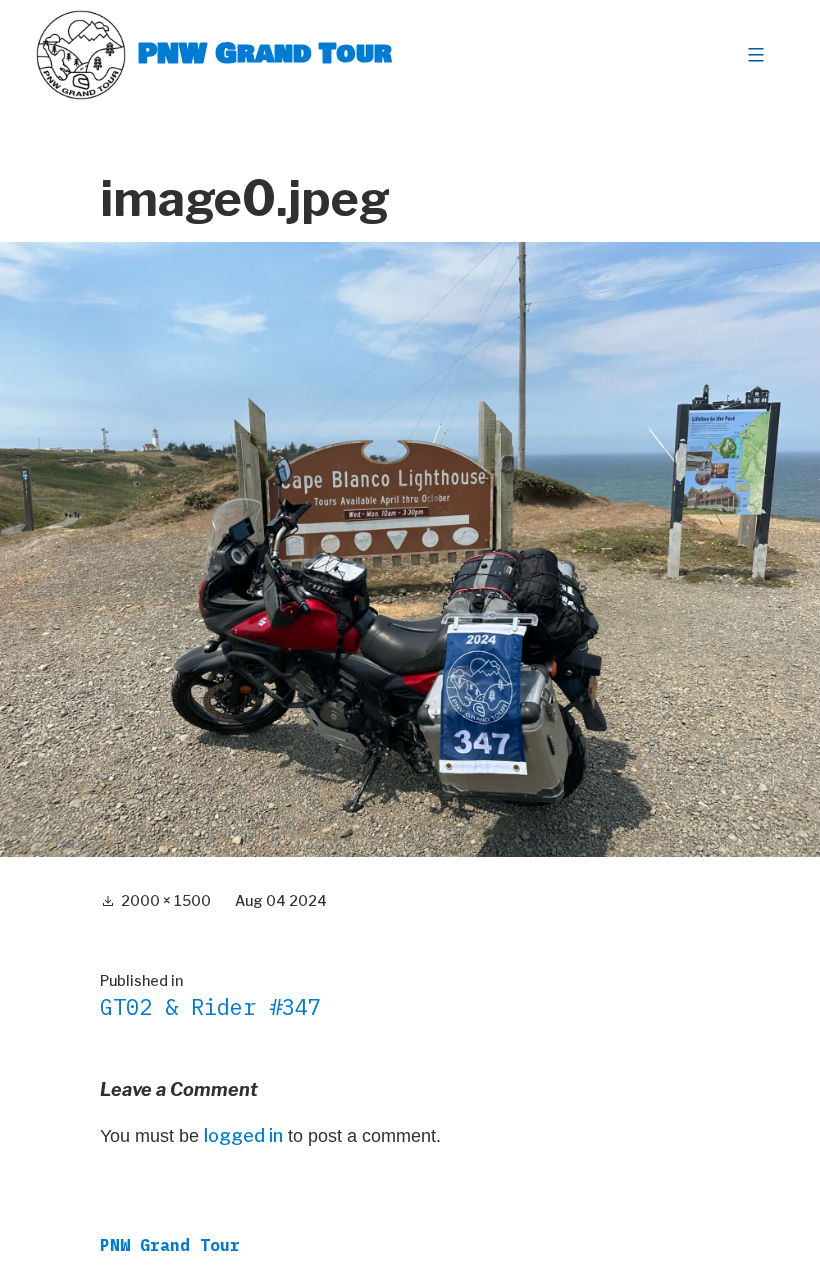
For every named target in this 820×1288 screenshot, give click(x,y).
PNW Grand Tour (265, 54)
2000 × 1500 (166, 900)
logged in (243, 1135)
